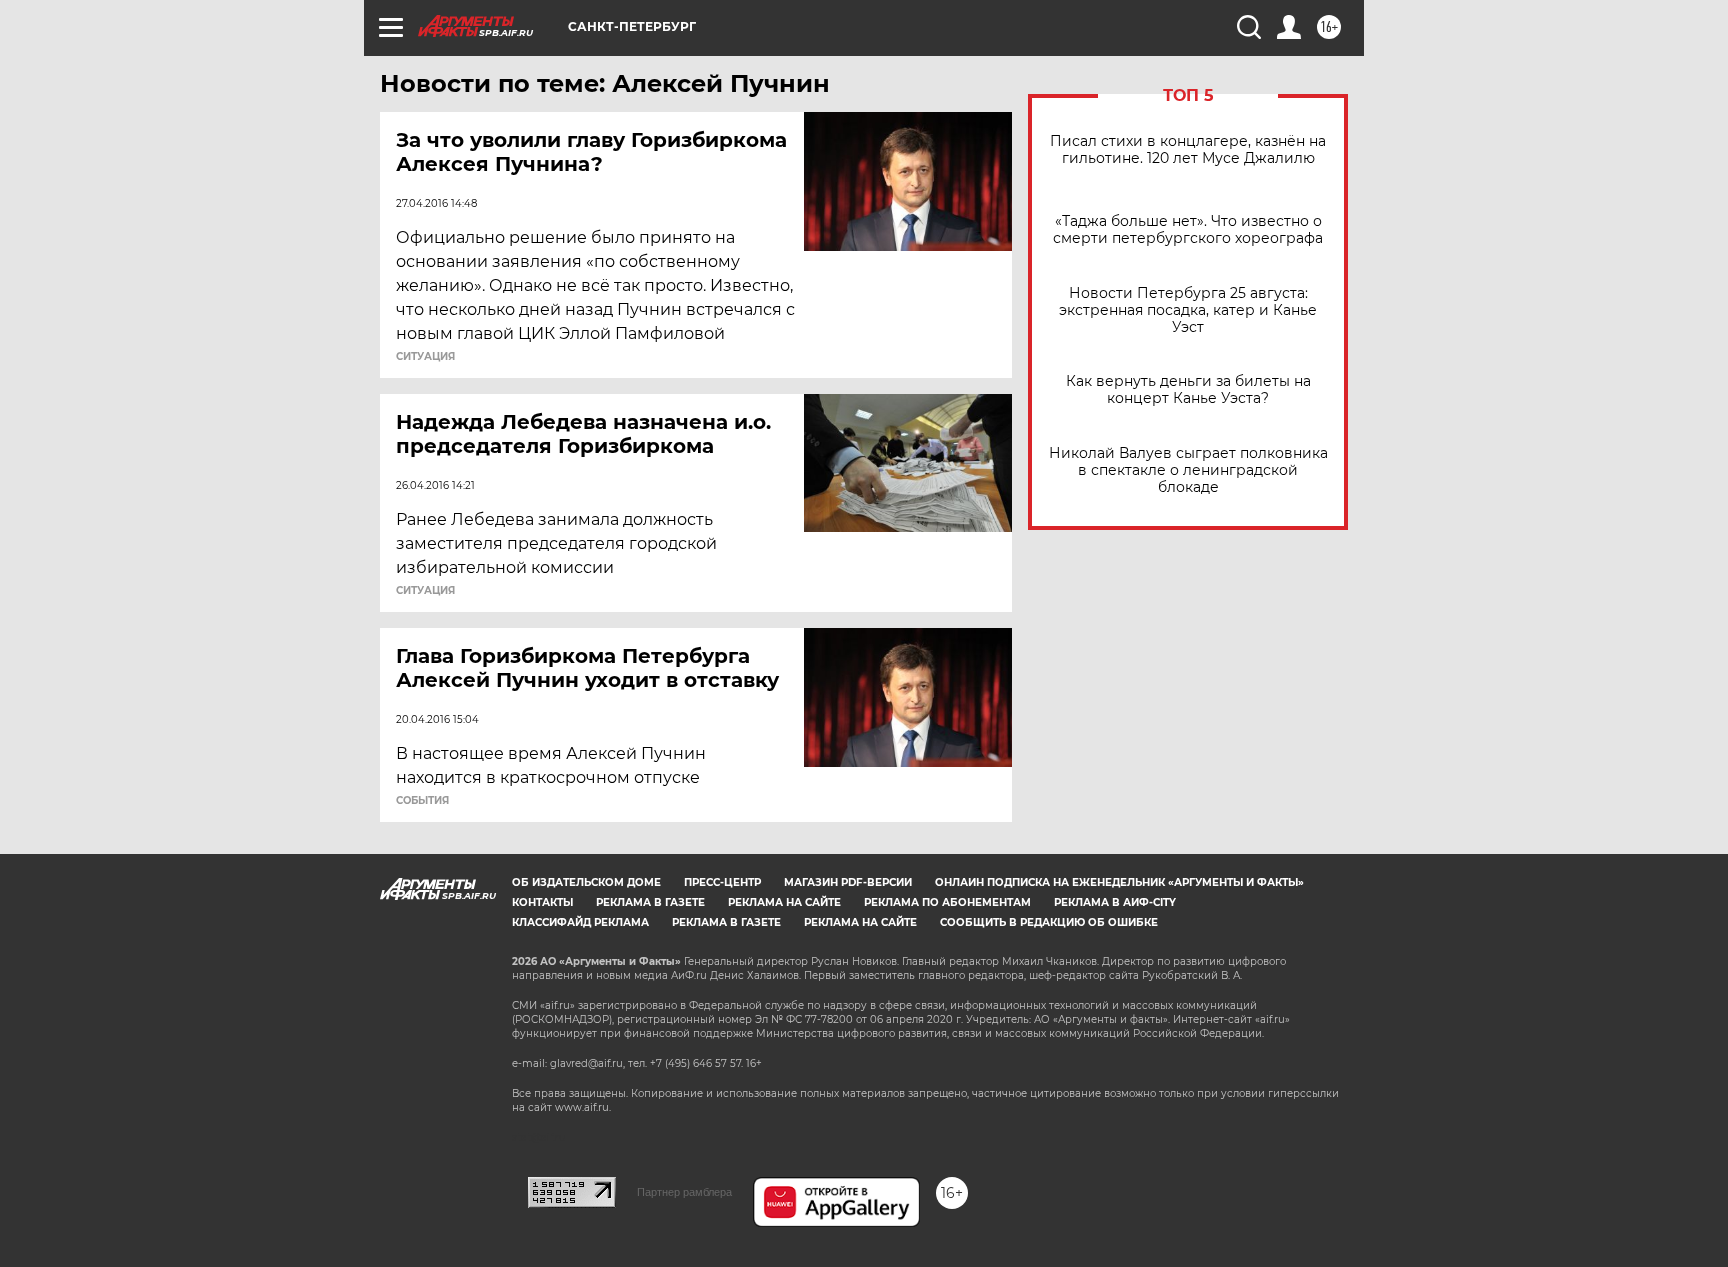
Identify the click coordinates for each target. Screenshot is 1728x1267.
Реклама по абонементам (947, 902)
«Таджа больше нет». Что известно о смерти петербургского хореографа (1188, 230)
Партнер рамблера (684, 1192)
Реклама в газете (650, 902)
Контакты (542, 902)
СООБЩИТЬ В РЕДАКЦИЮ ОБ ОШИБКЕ (1049, 922)
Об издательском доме (586, 882)
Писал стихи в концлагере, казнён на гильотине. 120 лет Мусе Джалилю (1188, 150)
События (422, 801)
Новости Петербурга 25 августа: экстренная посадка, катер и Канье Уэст (1188, 310)
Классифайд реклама (580, 922)
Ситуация (425, 357)
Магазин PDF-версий (848, 882)
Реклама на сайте (784, 902)
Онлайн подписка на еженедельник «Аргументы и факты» (1119, 882)
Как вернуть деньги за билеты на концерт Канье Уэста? (1188, 390)
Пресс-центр (722, 882)
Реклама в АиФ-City (1115, 902)
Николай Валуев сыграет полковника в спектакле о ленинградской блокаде (1188, 470)
